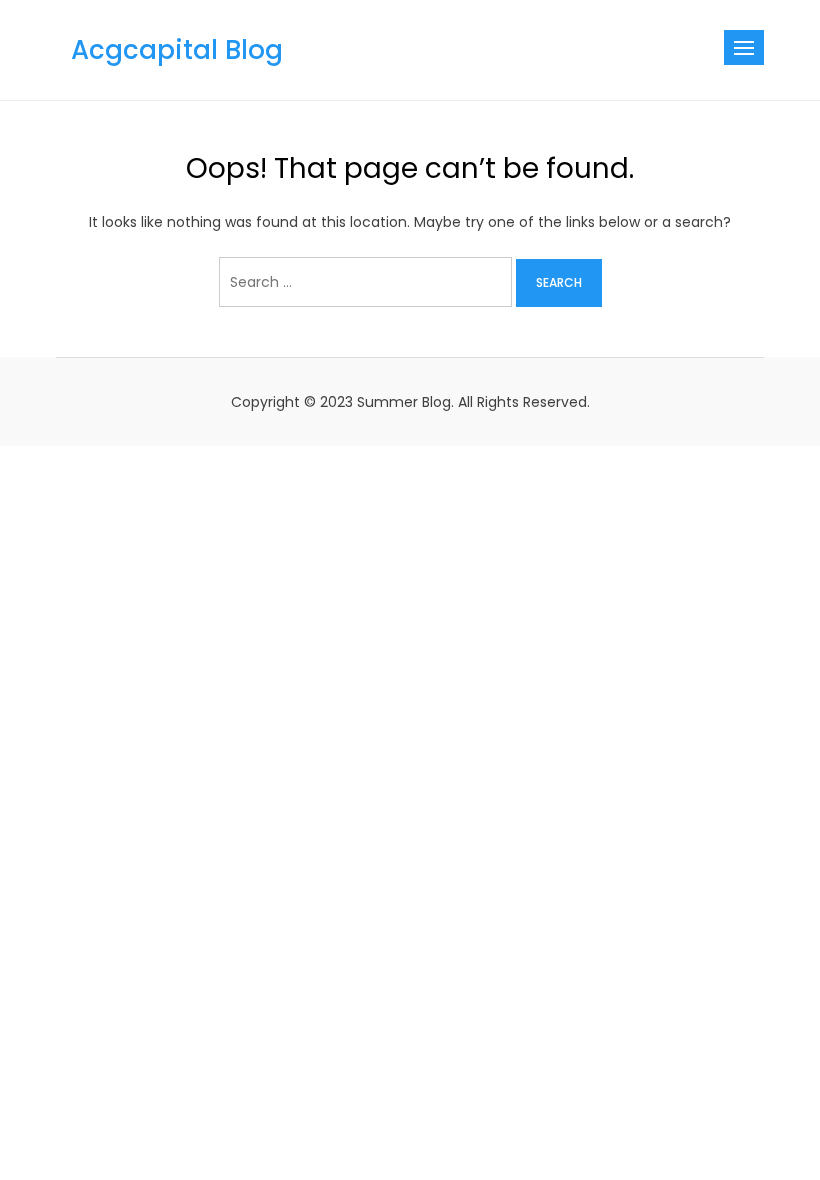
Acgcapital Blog (177, 50)
